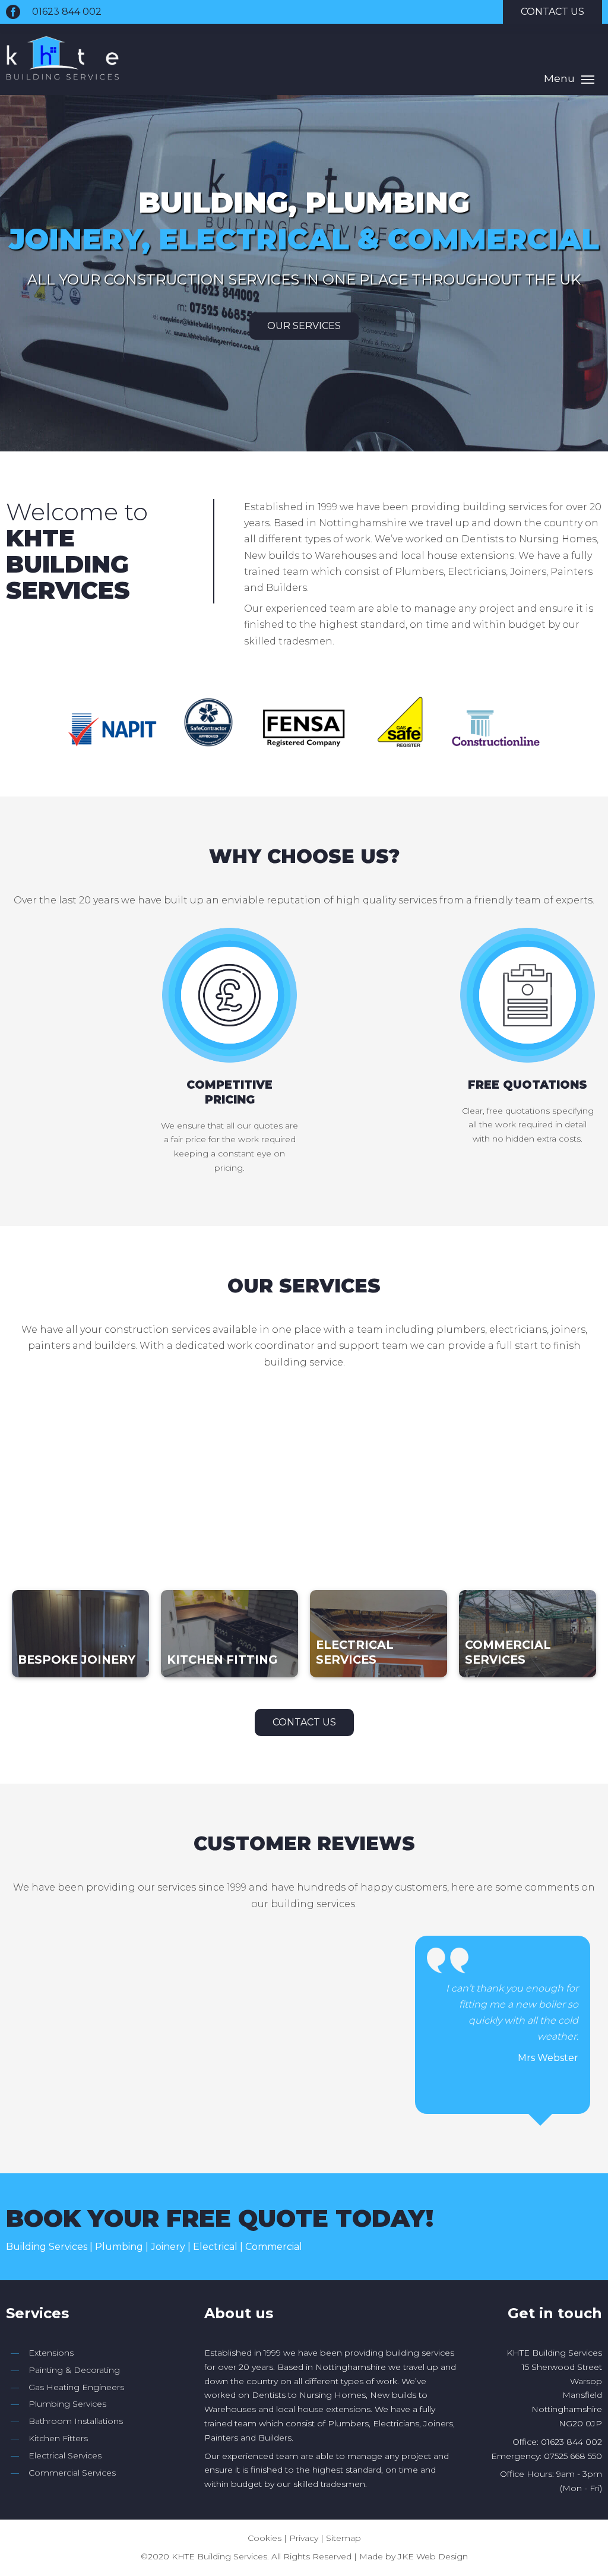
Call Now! (538, 2227)
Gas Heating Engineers (76, 2387)
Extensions (51, 2353)
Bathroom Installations (76, 2421)
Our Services (304, 326)
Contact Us (304, 1722)
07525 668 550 (573, 2456)
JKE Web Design (433, 2556)
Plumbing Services (67, 2404)
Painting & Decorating (74, 2370)
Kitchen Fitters (58, 2438)
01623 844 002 (67, 12)
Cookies (265, 2538)
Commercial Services (72, 2473)
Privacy (304, 2538)
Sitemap (343, 2538)
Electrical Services (65, 2455)
